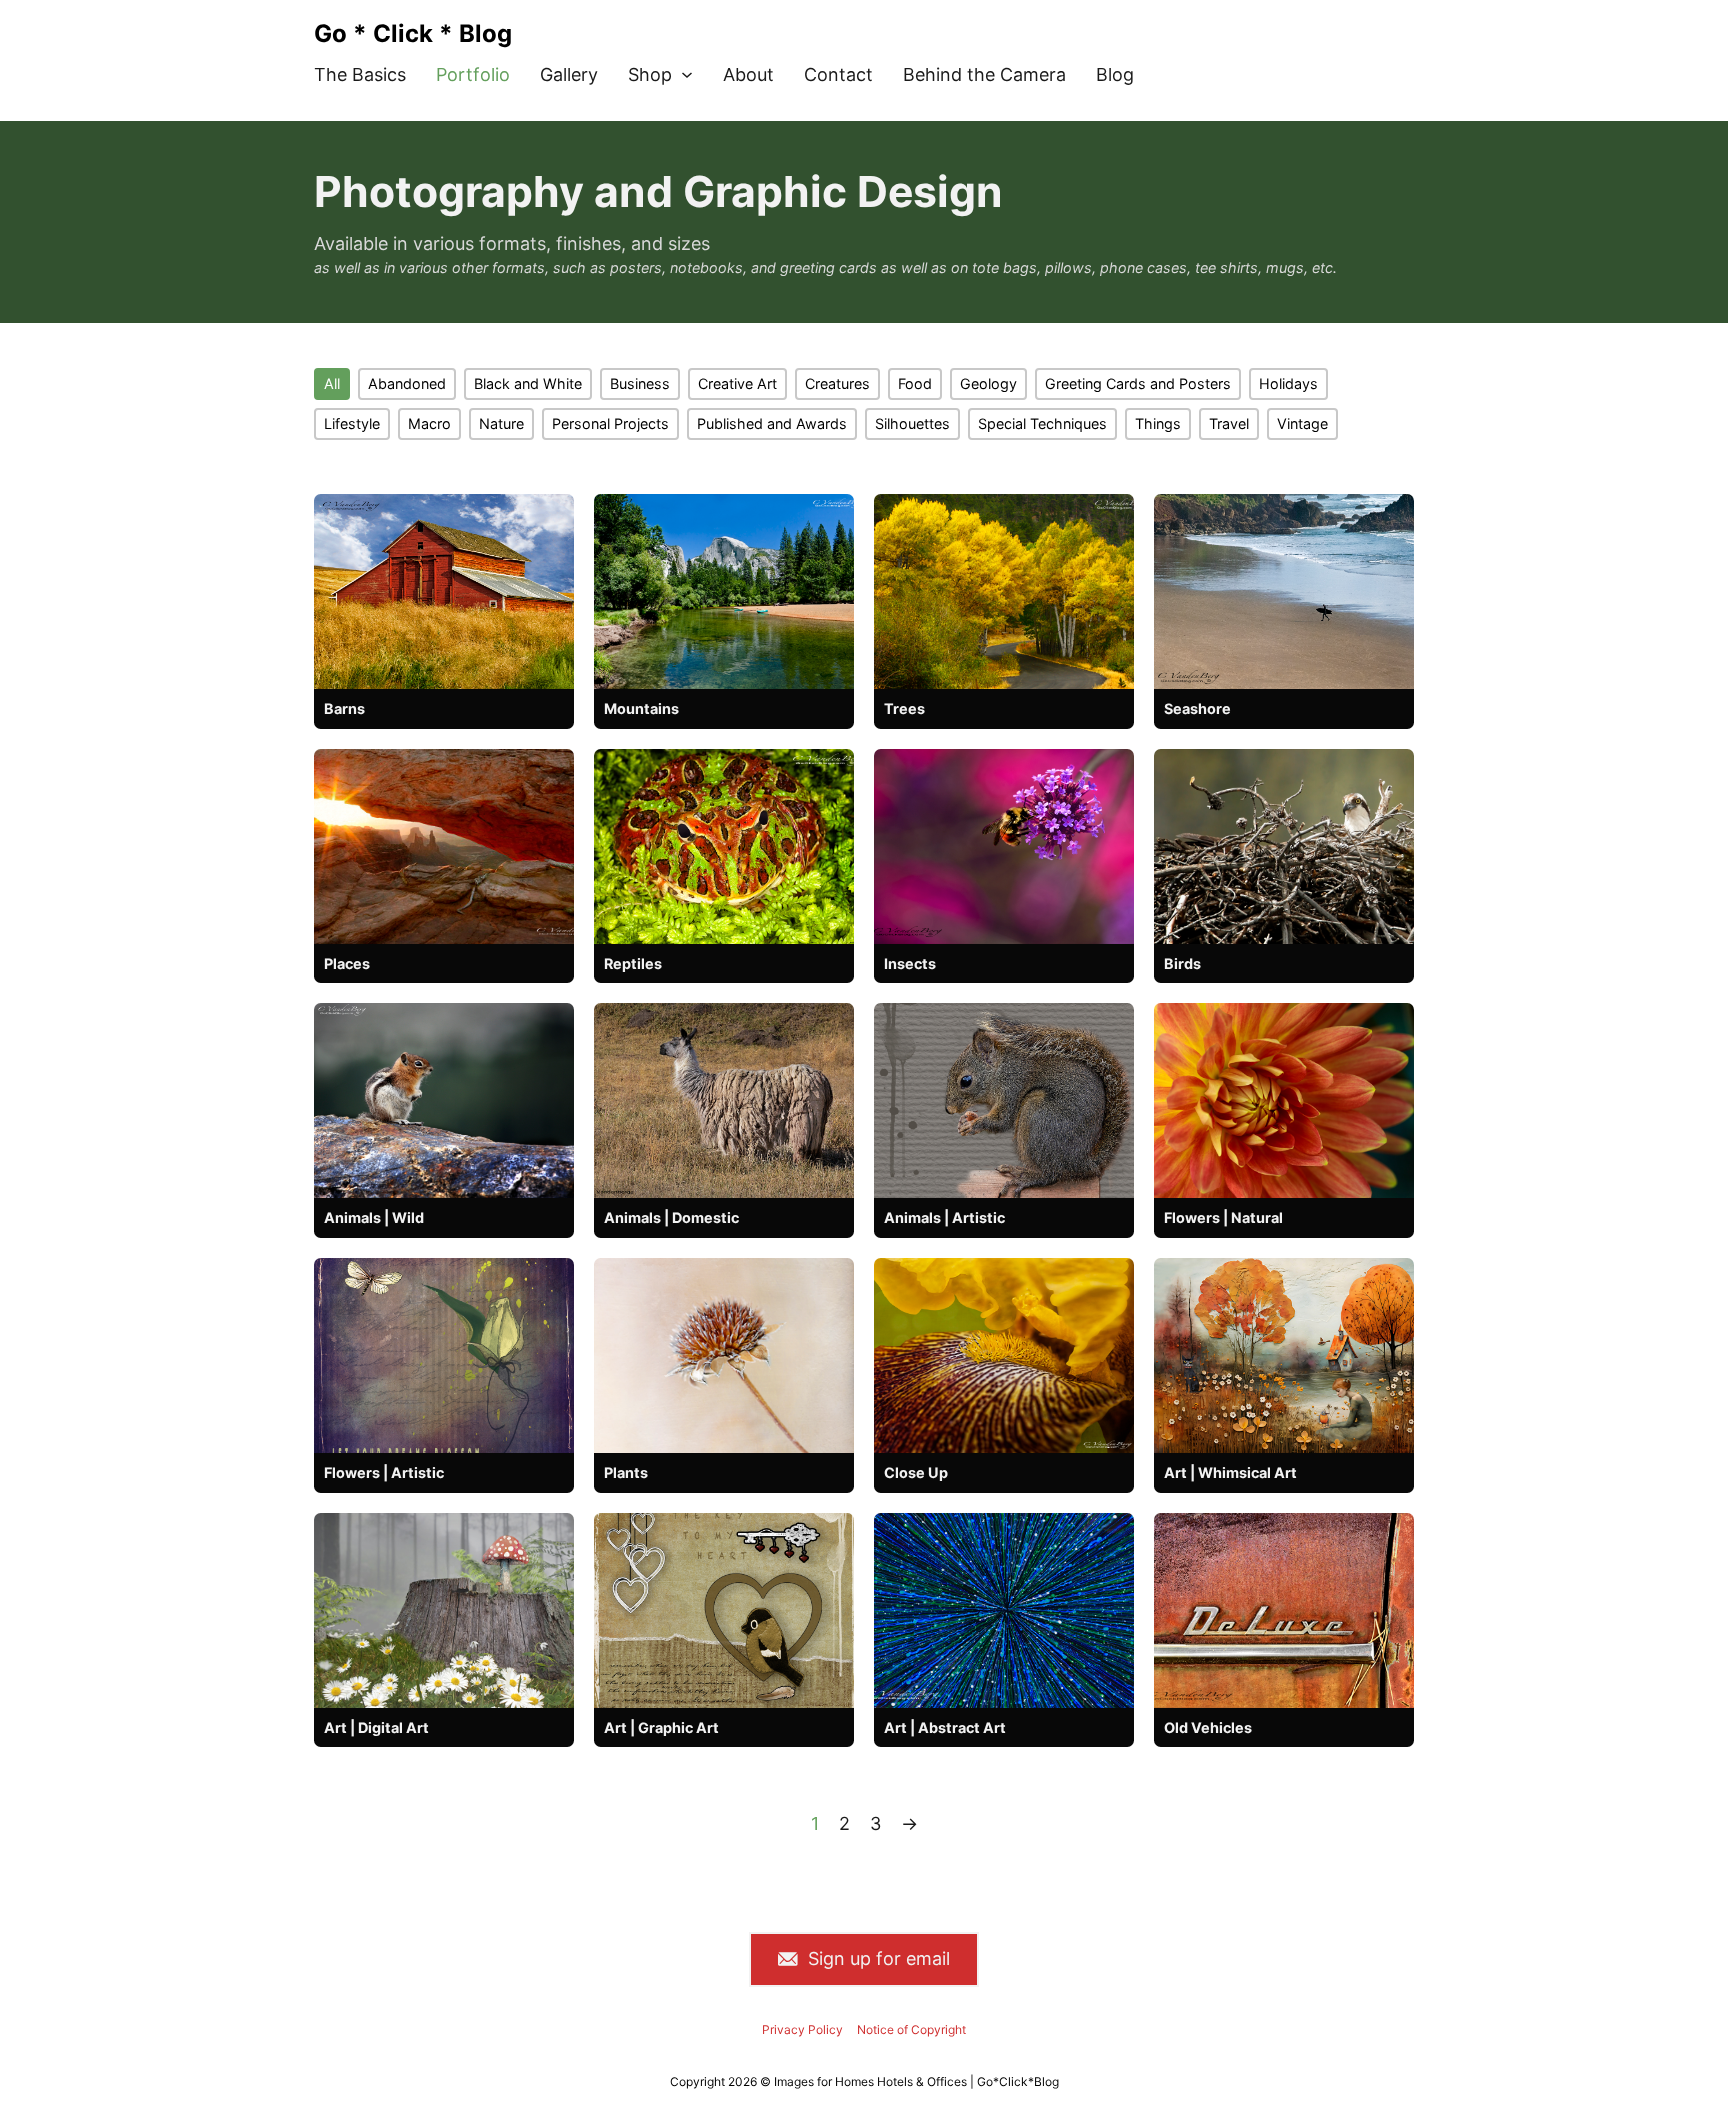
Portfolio (473, 74)
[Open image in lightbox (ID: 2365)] (444, 1610)
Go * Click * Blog (413, 33)
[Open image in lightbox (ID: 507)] (1004, 591)
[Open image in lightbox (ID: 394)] (1004, 1610)
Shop (650, 74)
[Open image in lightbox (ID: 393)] (1004, 1355)
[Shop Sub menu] (687, 75)
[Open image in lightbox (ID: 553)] (444, 591)
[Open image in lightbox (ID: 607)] (444, 846)
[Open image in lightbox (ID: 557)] (1284, 1610)
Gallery (569, 74)
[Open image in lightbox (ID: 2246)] (1284, 1355)
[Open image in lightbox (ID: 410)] (724, 846)
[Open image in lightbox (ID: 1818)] (1004, 1100)
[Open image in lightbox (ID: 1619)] (724, 1100)
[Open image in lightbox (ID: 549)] (444, 1100)
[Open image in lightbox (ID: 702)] (1284, 1100)
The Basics (360, 74)
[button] (332, 384)
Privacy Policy (802, 2029)
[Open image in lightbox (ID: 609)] (1284, 846)
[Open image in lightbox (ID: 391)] (724, 591)
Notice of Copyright (911, 2029)
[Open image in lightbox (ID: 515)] (1284, 591)
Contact (838, 74)
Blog (1115, 74)
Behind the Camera (984, 74)
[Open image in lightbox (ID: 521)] (1004, 846)
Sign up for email (879, 1958)
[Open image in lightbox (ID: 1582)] (724, 1610)
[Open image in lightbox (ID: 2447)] (444, 1355)
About (748, 74)
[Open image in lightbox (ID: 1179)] (724, 1355)
